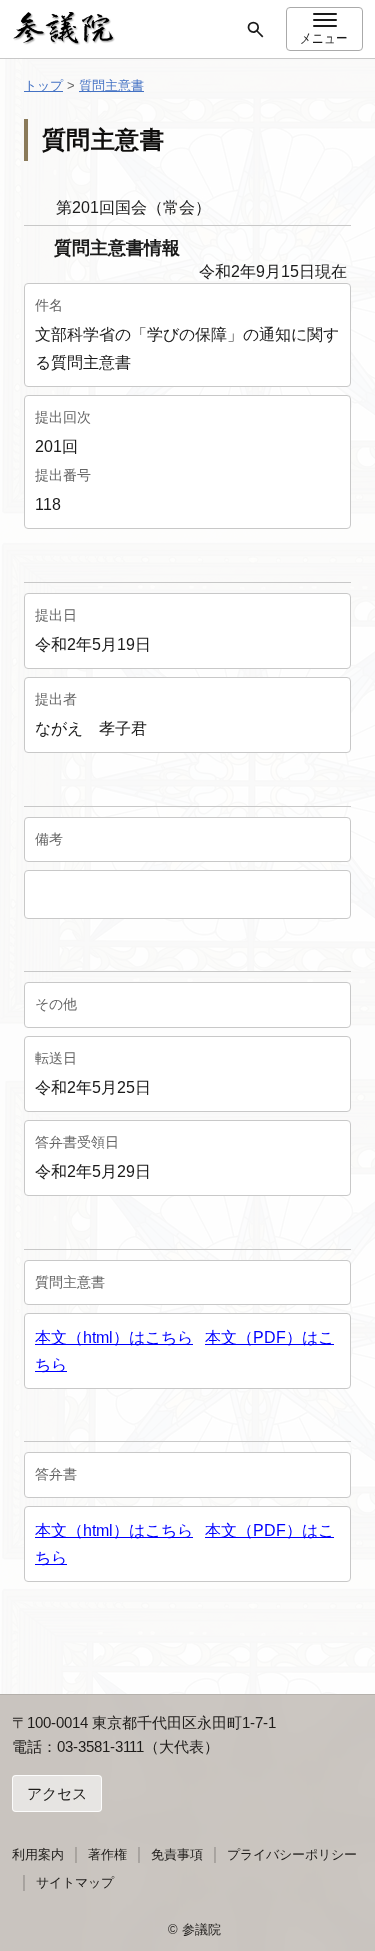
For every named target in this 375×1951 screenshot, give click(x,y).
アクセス (57, 1793)
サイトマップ (75, 1882)
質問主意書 (111, 85)
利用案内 (38, 1854)
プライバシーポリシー (292, 1854)
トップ (43, 85)
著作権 (107, 1854)
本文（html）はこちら (114, 1337)
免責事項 (177, 1854)
